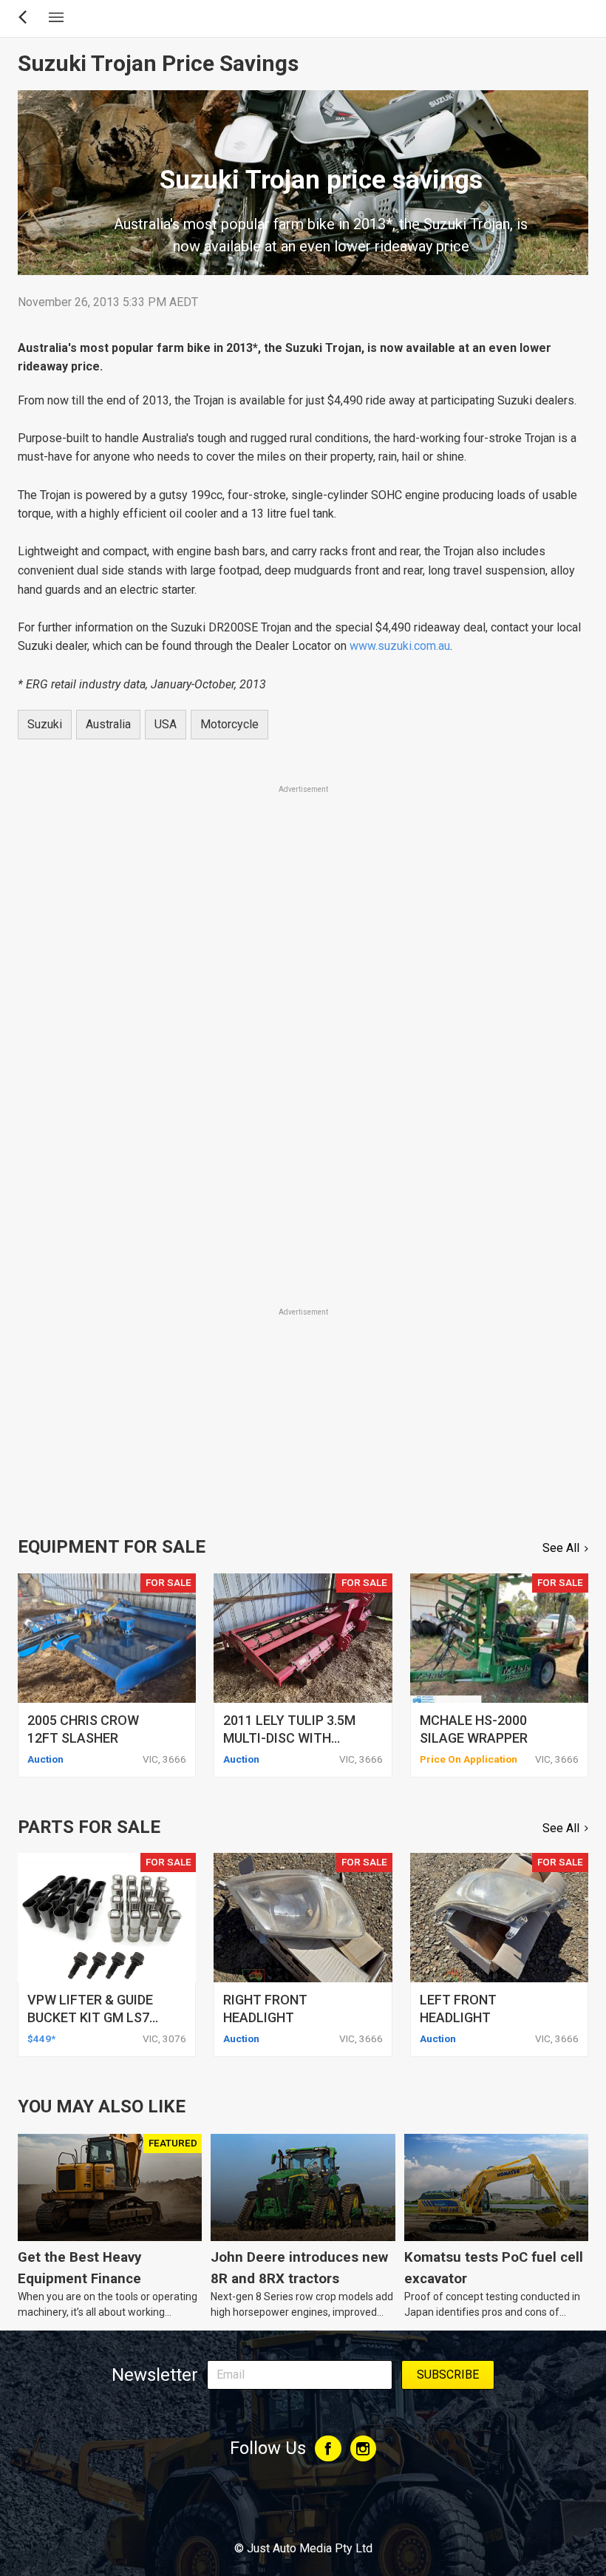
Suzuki (45, 724)
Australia (108, 724)
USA (166, 724)
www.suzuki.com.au (400, 646)
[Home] (303, 2508)
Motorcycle (229, 724)
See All (561, 1548)
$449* (41, 2038)
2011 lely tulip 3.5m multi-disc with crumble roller (289, 1738)
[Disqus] (303, 1099)
